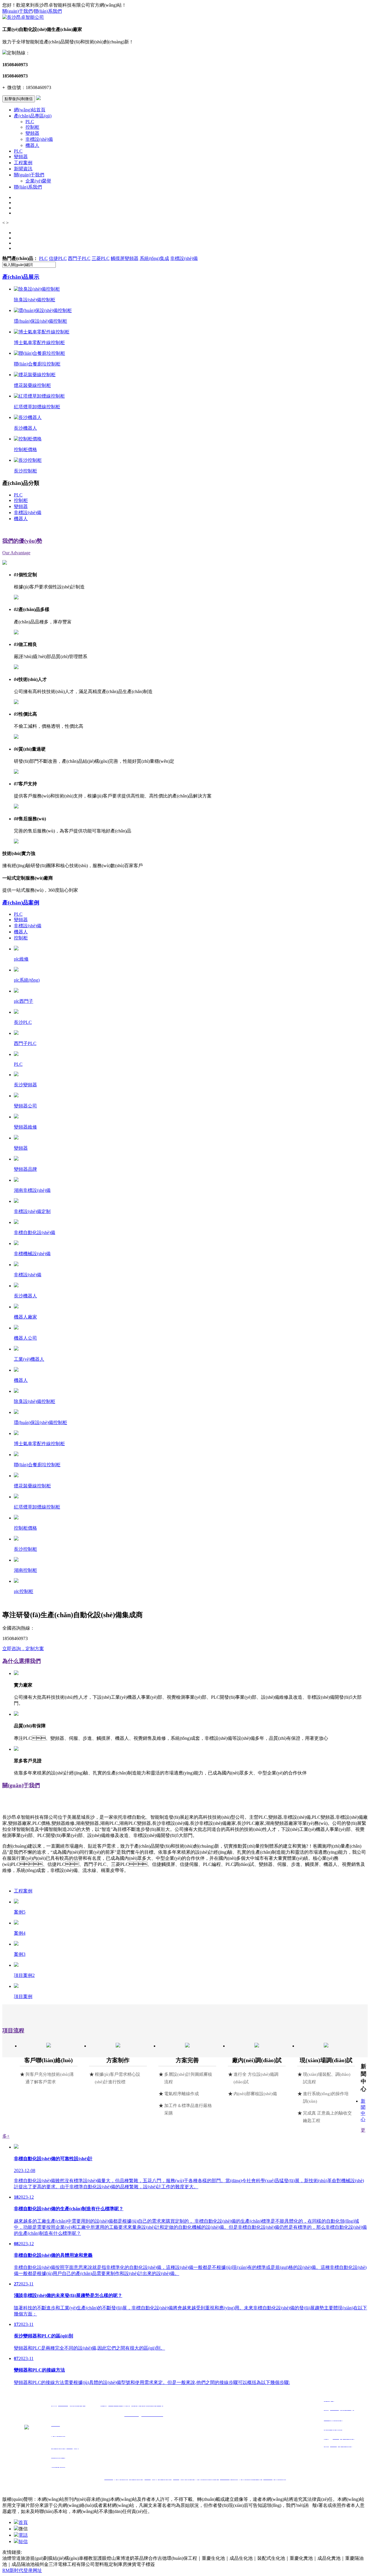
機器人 (32, 145)
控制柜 (32, 127)
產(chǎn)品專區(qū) (33, 116)
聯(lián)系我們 (48, 11)
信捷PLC (58, 258)
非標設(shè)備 (39, 139)
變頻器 (32, 133)
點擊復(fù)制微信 (19, 99)
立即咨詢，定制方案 (23, 1649)
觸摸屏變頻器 (125, 258)
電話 (23, 2535)
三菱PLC (101, 258)
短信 (23, 2541)
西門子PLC (79, 258)
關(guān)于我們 (17, 11)
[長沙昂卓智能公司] (23, 17)
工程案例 (23, 163)
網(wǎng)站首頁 (30, 110)
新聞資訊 (23, 169)
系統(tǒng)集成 (154, 258)
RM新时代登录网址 (22, 2570)
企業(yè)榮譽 (38, 181)
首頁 (23, 2522)
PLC (30, 122)
